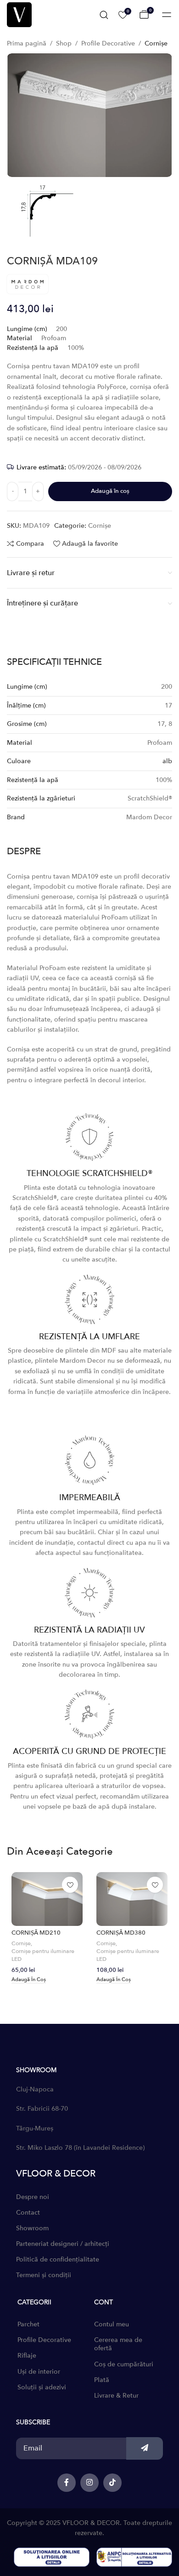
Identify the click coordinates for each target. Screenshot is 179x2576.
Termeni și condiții (44, 2275)
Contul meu (112, 2324)
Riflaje (27, 2356)
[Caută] (104, 15)
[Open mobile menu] (167, 15)
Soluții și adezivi (42, 2387)
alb (167, 761)
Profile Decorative (108, 43)
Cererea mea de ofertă (118, 2344)
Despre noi (33, 2197)
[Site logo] (19, 14)
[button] (29, 1980)
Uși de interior (39, 2372)
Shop (64, 43)
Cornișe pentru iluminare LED (43, 1955)
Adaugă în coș (110, 491)
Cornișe (156, 43)
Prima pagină (27, 43)
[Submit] (145, 2448)
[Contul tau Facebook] (67, 2483)
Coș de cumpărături (124, 2364)
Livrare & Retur (116, 2396)
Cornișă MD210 (36, 1933)
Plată (102, 2380)
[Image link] (52, 2556)
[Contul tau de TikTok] (112, 2483)
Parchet (28, 2324)
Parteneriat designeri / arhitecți (63, 2244)
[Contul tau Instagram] (89, 2483)
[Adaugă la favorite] (70, 1885)
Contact (28, 2213)
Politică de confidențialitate (58, 2259)
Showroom (32, 2228)
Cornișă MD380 (121, 1933)
